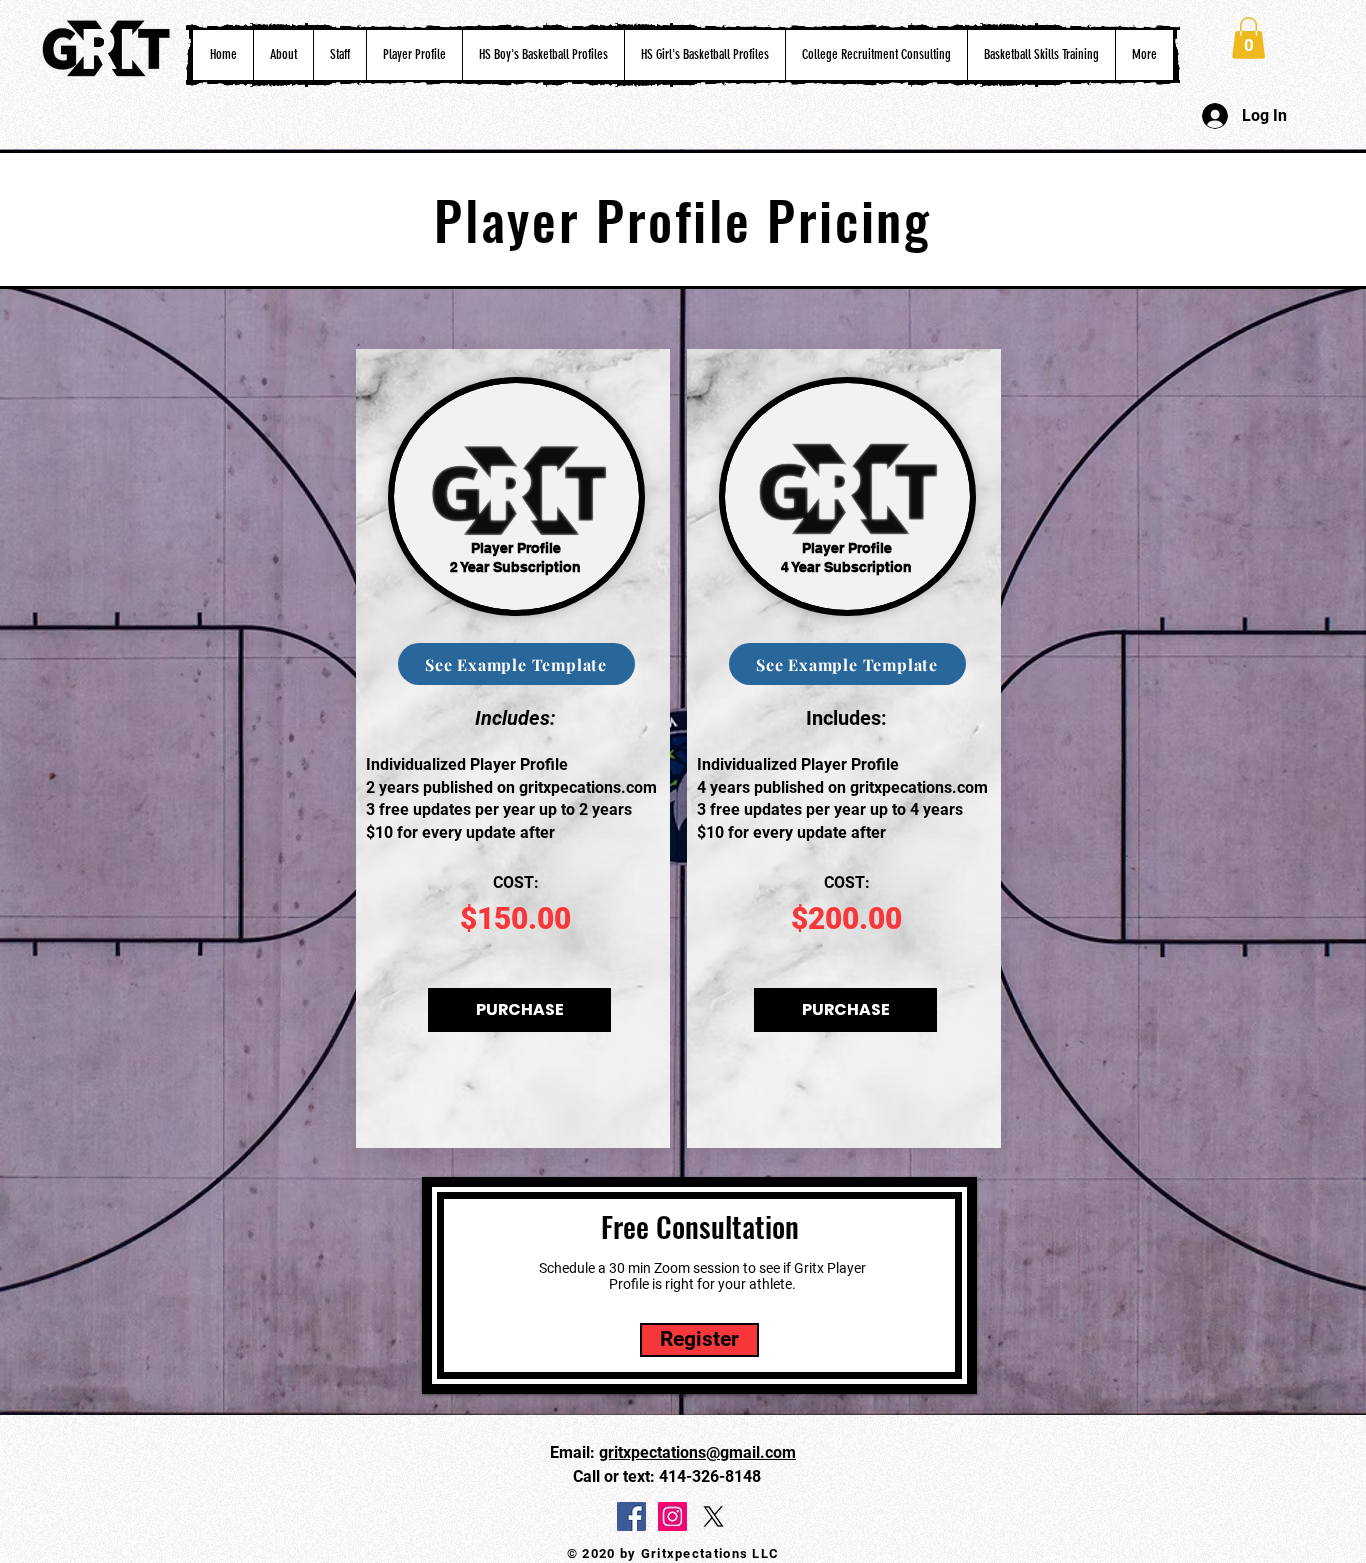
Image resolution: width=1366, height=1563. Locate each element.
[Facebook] (631, 1516)
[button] (414, 55)
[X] (713, 1516)
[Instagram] (672, 1516)
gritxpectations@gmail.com (697, 1452)
